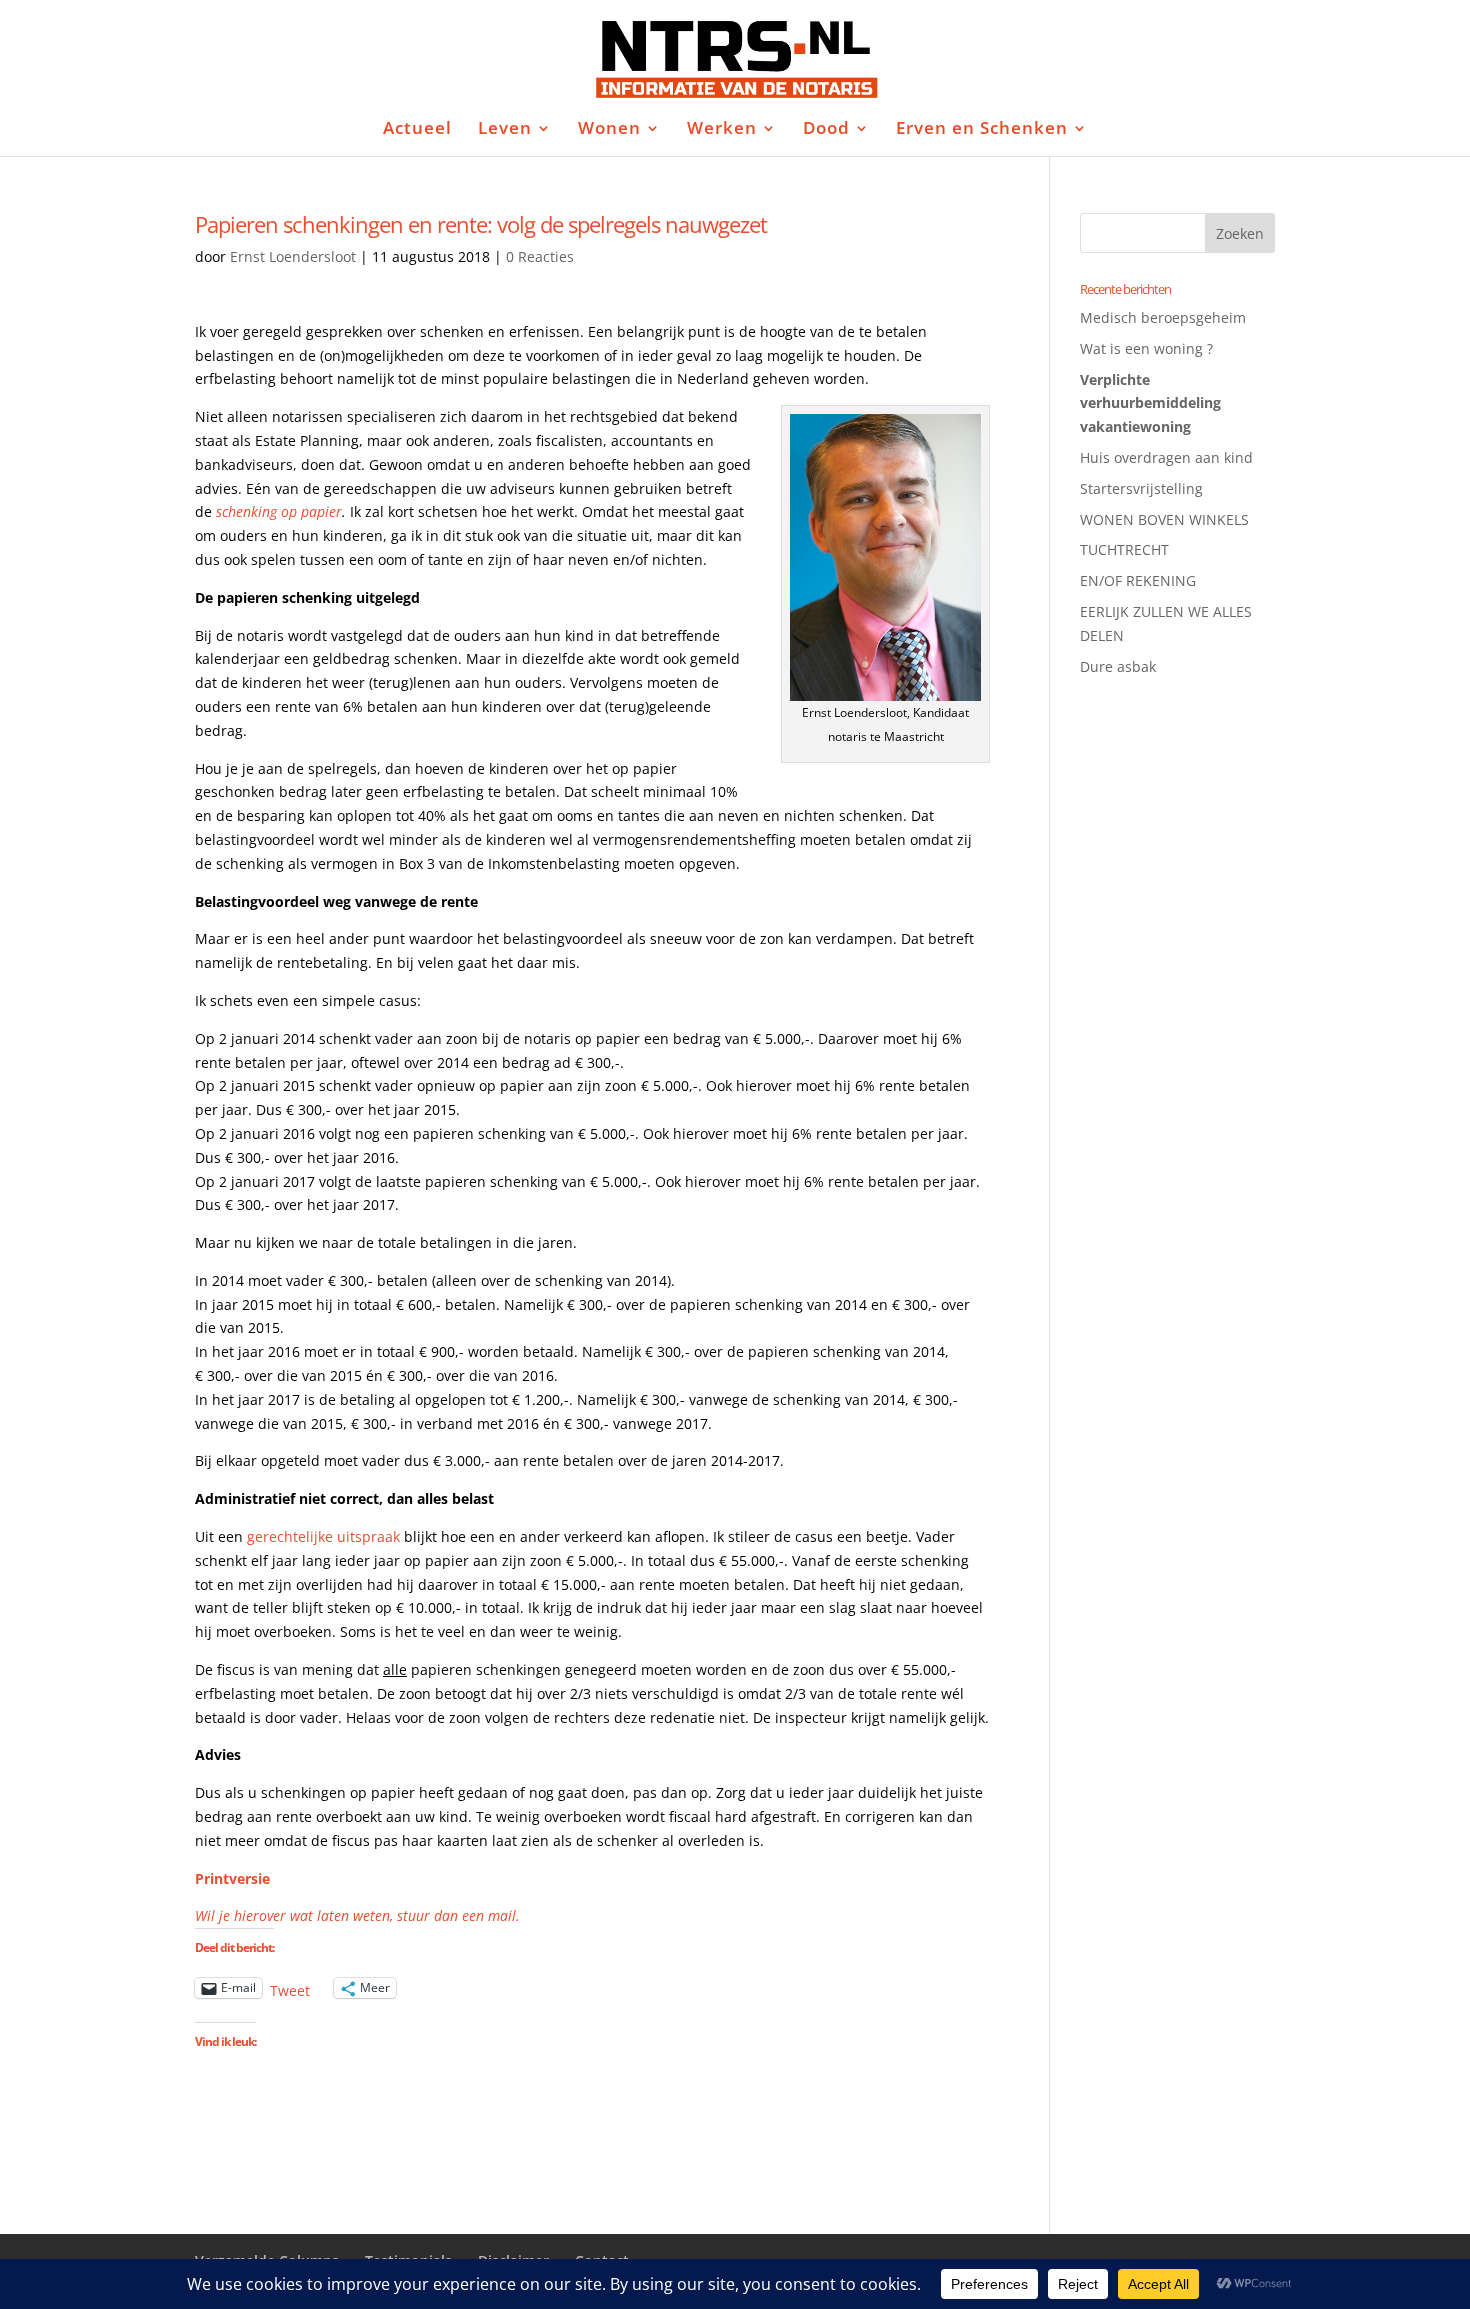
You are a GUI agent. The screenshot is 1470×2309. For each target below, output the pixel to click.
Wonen (609, 130)
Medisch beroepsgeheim (1163, 317)
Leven (505, 130)
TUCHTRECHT (1124, 549)
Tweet (290, 1988)
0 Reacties (540, 256)
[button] (885, 557)
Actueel (417, 130)
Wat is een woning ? (1146, 348)
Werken (722, 130)
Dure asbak (1118, 666)
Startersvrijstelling (1141, 488)
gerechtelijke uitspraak (323, 1536)
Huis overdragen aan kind (1166, 457)
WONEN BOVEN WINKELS (1164, 519)
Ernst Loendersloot (293, 256)
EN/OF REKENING (1138, 580)
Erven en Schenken (982, 130)
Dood (826, 130)
